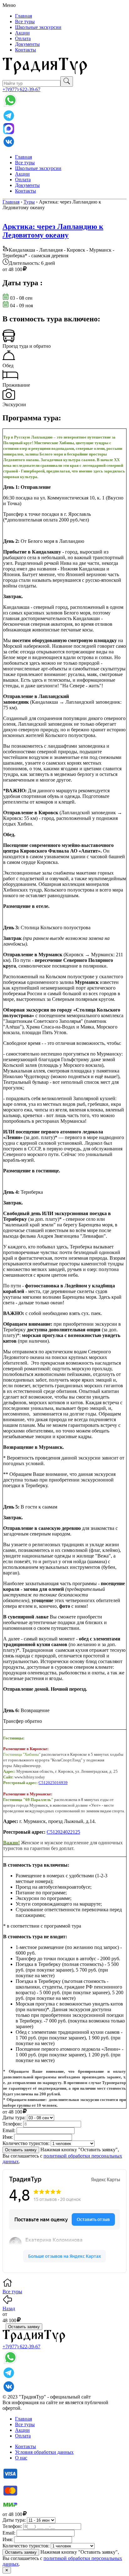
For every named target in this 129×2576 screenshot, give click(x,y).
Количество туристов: (26, 2143)
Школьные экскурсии (38, 27)
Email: (9, 2130)
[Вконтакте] (9, 146)
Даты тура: (14, 2118)
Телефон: (12, 2124)
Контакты (26, 50)
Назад (9, 2309)
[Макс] (8, 132)
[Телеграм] (9, 120)
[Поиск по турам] (67, 82)
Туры (29, 202)
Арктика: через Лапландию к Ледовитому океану (53, 231)
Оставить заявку (21, 2150)
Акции (22, 33)
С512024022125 (63, 1832)
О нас (21, 2458)
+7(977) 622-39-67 (21, 89)
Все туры (25, 22)
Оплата (23, 38)
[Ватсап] (10, 106)
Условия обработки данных (44, 2452)
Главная (23, 16)
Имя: (8, 2137)
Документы (27, 44)
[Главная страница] (45, 73)
